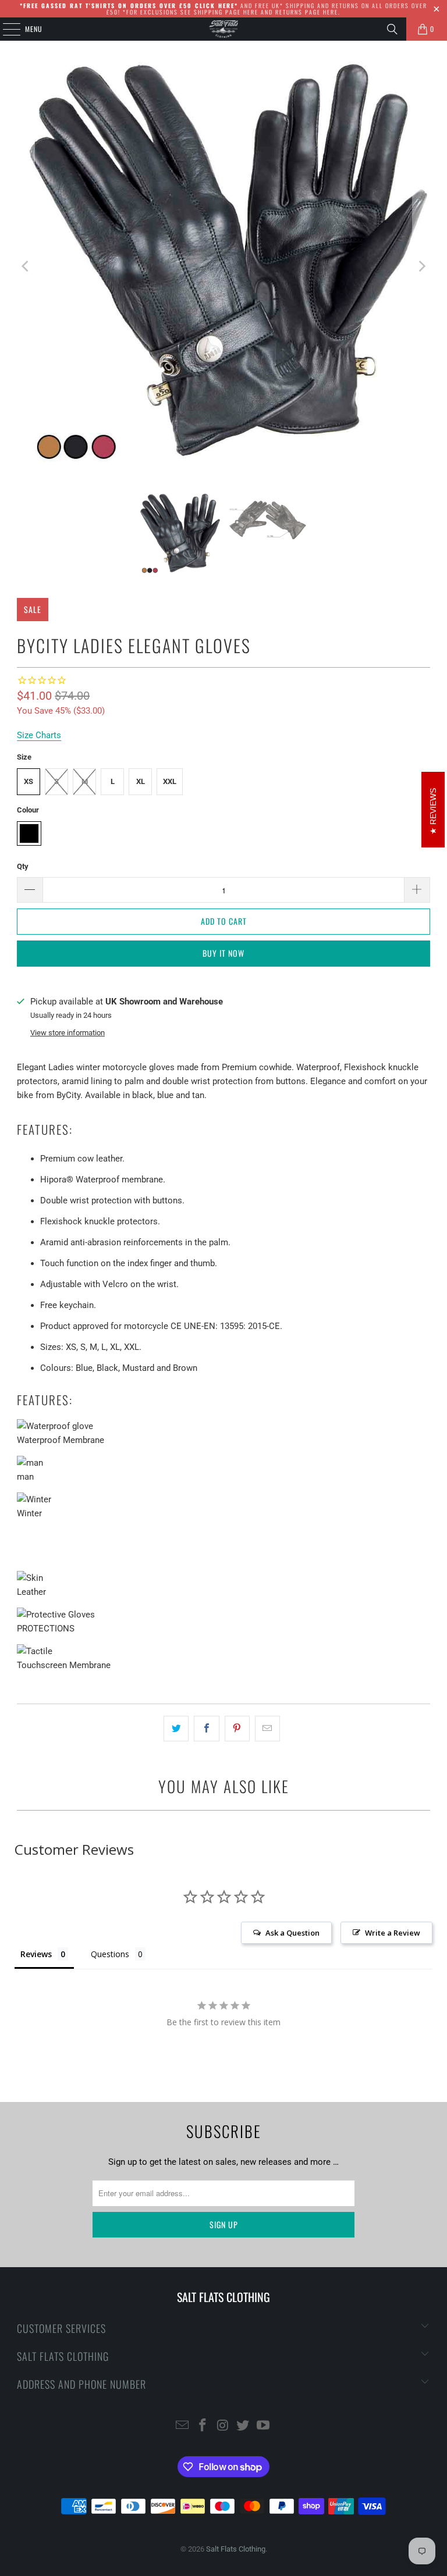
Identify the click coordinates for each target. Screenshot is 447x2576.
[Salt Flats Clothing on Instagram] (223, 2426)
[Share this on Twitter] (176, 1729)
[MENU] (5, 29)
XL (141, 781)
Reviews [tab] (36, 1954)
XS (29, 781)
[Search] (392, 29)
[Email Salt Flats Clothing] (183, 2426)
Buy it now (223, 953)
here (251, 12)
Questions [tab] (110, 1954)
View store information (68, 1033)
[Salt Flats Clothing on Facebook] (203, 2426)
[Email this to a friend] (267, 1729)
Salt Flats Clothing (236, 2549)
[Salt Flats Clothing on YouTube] (264, 2426)
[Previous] (26, 267)
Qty (23, 866)
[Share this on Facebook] (206, 1729)
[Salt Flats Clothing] (223, 29)
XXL (170, 781)
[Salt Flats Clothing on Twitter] (243, 2426)
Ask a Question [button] (292, 1933)
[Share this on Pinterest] (237, 1729)
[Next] (421, 267)
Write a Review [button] (393, 1933)
